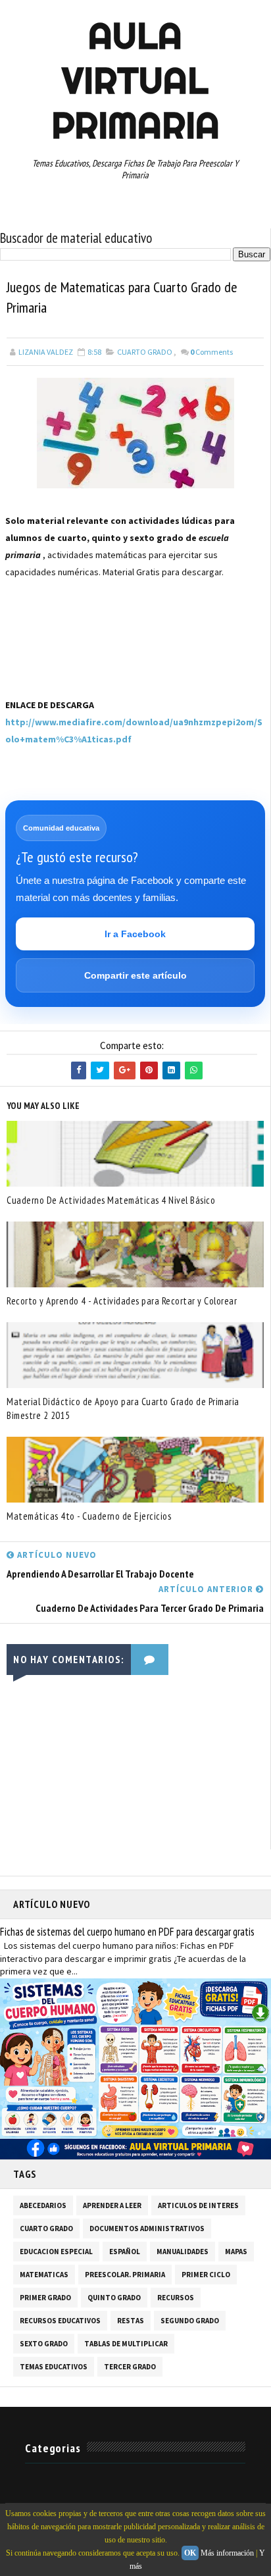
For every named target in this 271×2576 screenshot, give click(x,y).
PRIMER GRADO (45, 2298)
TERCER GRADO (130, 2367)
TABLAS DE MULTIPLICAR (126, 2344)
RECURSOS (176, 2298)
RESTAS (131, 2321)
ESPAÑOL (125, 2252)
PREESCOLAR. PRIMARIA (125, 2275)
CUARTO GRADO (145, 352)
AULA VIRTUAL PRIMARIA (135, 80)
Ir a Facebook (135, 934)
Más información (227, 2553)
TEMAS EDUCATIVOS (54, 2367)
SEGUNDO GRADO (190, 2321)
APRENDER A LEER (112, 2205)
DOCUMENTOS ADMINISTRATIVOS (147, 2228)
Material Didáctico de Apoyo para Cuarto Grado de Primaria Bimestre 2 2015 (123, 1408)
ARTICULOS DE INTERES (198, 2205)
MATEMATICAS (44, 2275)
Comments (211, 352)
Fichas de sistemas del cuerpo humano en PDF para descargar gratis (127, 1932)
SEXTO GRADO (44, 2344)
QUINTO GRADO (114, 2298)
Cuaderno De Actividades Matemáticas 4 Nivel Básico (111, 1200)
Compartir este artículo (135, 975)
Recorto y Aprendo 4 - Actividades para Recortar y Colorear (122, 1301)
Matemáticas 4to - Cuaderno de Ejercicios (89, 1516)
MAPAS (236, 2252)
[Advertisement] (71, 661)
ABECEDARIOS (43, 2205)
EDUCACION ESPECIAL (56, 2252)
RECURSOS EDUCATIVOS (60, 2321)
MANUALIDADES (183, 2252)
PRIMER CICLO (206, 2275)
